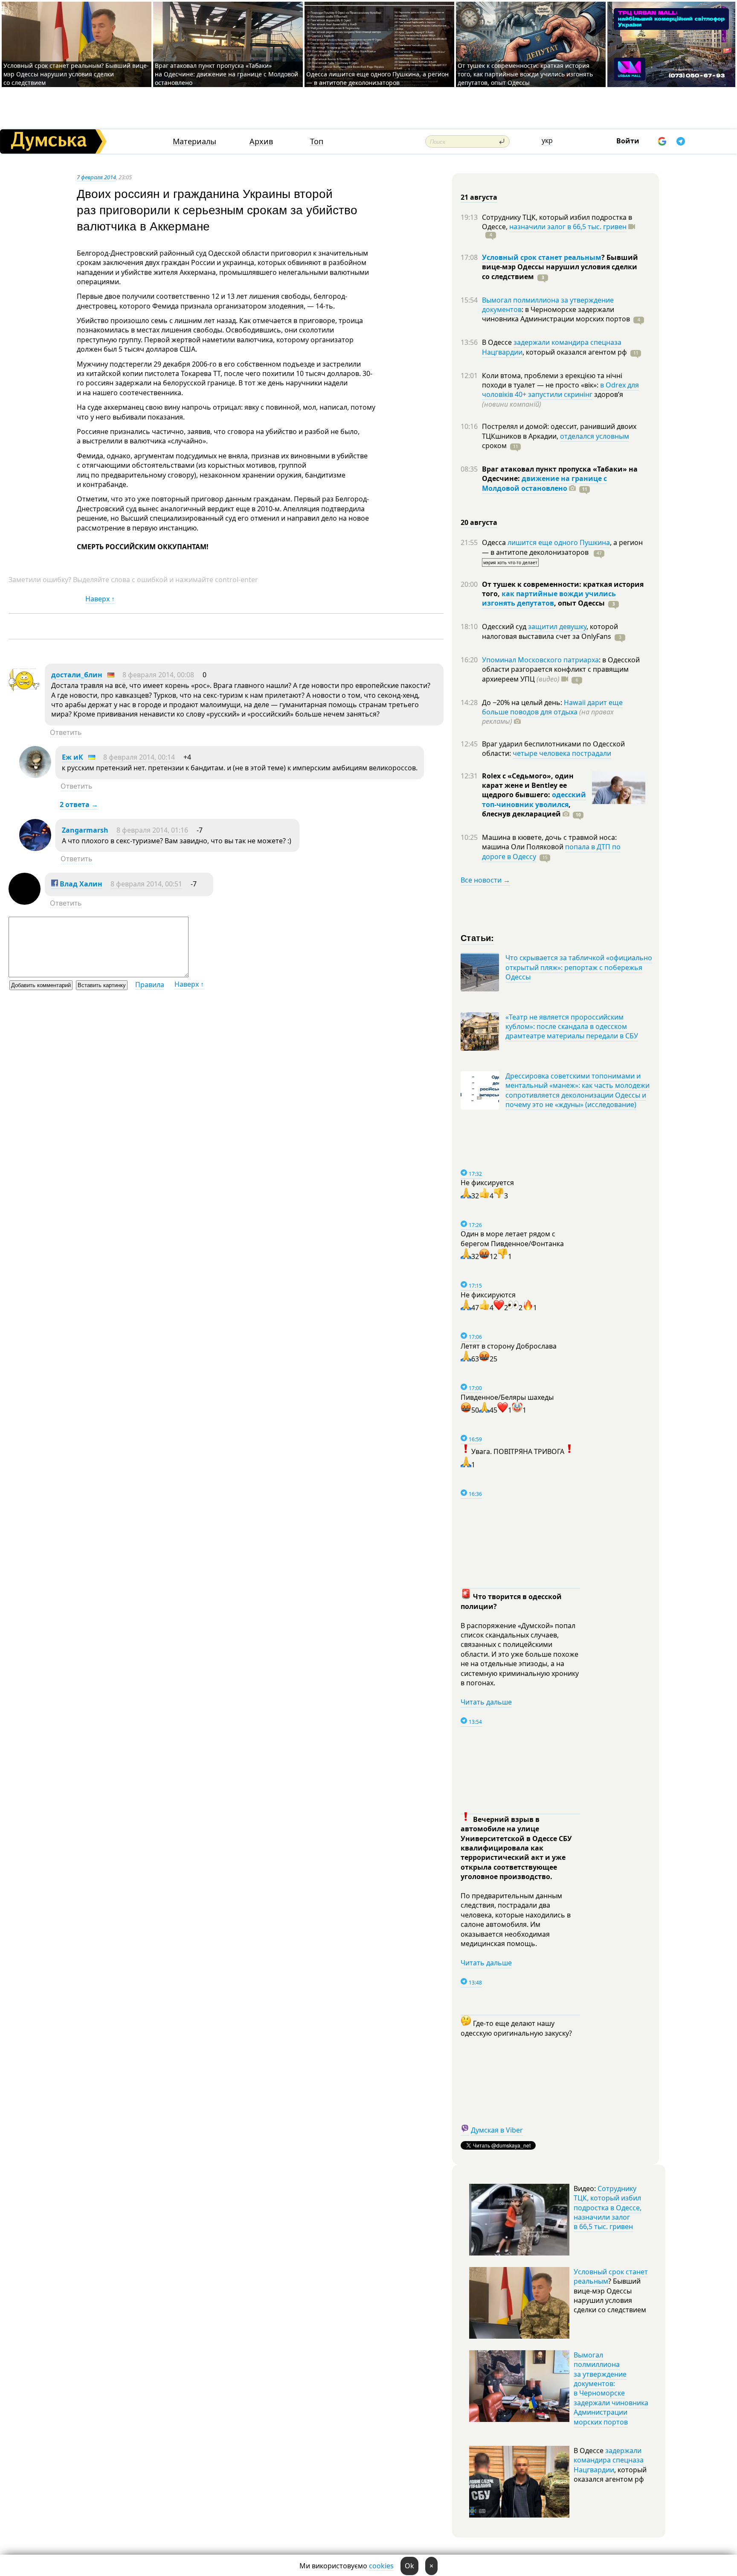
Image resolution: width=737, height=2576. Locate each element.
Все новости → (485, 880)
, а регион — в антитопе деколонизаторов (562, 547)
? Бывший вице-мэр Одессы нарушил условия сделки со (560, 267)
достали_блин (77, 675)
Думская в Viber (497, 2130)
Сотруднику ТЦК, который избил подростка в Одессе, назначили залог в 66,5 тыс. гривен (608, 2208)
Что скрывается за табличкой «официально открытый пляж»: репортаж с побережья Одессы (579, 967)
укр (547, 140)
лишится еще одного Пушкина (559, 542)
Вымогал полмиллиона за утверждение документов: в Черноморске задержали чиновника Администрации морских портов (611, 2388)
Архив (261, 141)
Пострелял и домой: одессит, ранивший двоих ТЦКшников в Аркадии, (559, 431)
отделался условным (595, 436)
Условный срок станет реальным (542, 257)
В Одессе (498, 342)
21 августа (479, 197)
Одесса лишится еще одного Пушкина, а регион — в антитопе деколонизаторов (377, 78)
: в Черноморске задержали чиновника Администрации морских (556, 314)
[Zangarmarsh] (35, 848)
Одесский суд (505, 627)
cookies (381, 2566)
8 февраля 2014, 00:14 (139, 757)
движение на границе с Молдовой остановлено (544, 483)
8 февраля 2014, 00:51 (146, 884)
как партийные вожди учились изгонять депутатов (549, 598)
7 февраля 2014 (96, 177)
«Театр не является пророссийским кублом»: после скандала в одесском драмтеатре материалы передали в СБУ (572, 1027)
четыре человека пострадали (562, 753)
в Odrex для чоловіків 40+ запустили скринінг (560, 390)
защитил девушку (557, 627)
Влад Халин (80, 884)
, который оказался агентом (575, 352)
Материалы (194, 141)
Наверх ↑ (100, 599)
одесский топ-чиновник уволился (534, 799)
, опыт (579, 603)
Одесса (495, 542)
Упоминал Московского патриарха (540, 660)
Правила (150, 985)
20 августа (479, 522)
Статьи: (477, 937)
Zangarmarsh (85, 830)
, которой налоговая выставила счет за (550, 631)
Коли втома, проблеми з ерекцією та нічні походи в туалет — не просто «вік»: (552, 380)
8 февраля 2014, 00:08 (158, 675)
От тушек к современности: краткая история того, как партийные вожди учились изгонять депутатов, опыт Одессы (525, 74)
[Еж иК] (35, 775)
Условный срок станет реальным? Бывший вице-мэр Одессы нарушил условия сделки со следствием (76, 74)
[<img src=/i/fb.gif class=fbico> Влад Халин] (25, 902)
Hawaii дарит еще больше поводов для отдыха (552, 707)
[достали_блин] (25, 693)
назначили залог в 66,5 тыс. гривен (568, 227)
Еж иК (73, 757)
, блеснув (526, 809)
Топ (317, 141)
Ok (409, 2566)
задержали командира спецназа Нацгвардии (609, 2460)
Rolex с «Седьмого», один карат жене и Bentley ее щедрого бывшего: (528, 785)
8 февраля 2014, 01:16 (152, 830)
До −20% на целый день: (523, 702)
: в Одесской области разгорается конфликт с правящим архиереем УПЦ (561, 669)
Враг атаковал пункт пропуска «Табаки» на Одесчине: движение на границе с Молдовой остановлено (226, 74)
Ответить (66, 732)
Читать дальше (486, 1702)
